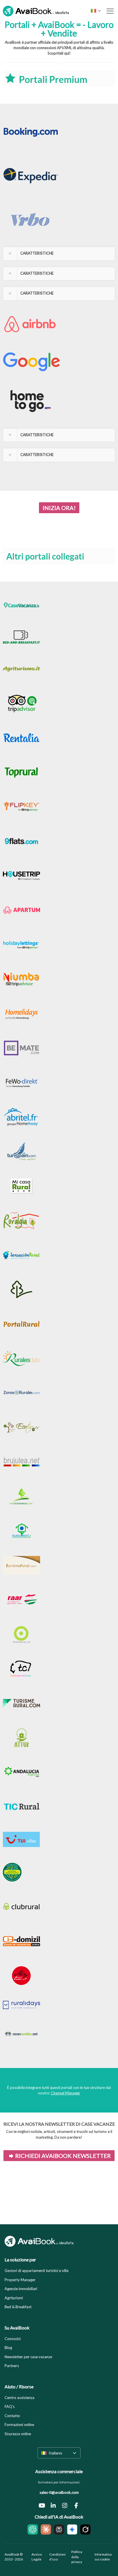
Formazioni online (19, 2425)
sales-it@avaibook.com (59, 2492)
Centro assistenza (19, 2398)
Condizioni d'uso (57, 2557)
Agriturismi (14, 2298)
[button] (59, 253)
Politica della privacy (77, 2557)
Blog (8, 2348)
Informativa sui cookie (103, 2557)
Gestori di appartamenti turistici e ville (37, 2271)
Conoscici (13, 2339)
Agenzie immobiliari (21, 2289)
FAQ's (10, 2406)
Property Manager (20, 2280)
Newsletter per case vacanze (28, 2357)
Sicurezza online (18, 2434)
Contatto (12, 2416)
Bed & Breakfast (18, 2307)
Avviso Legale (37, 2557)
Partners (12, 2366)
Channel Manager (66, 2093)
